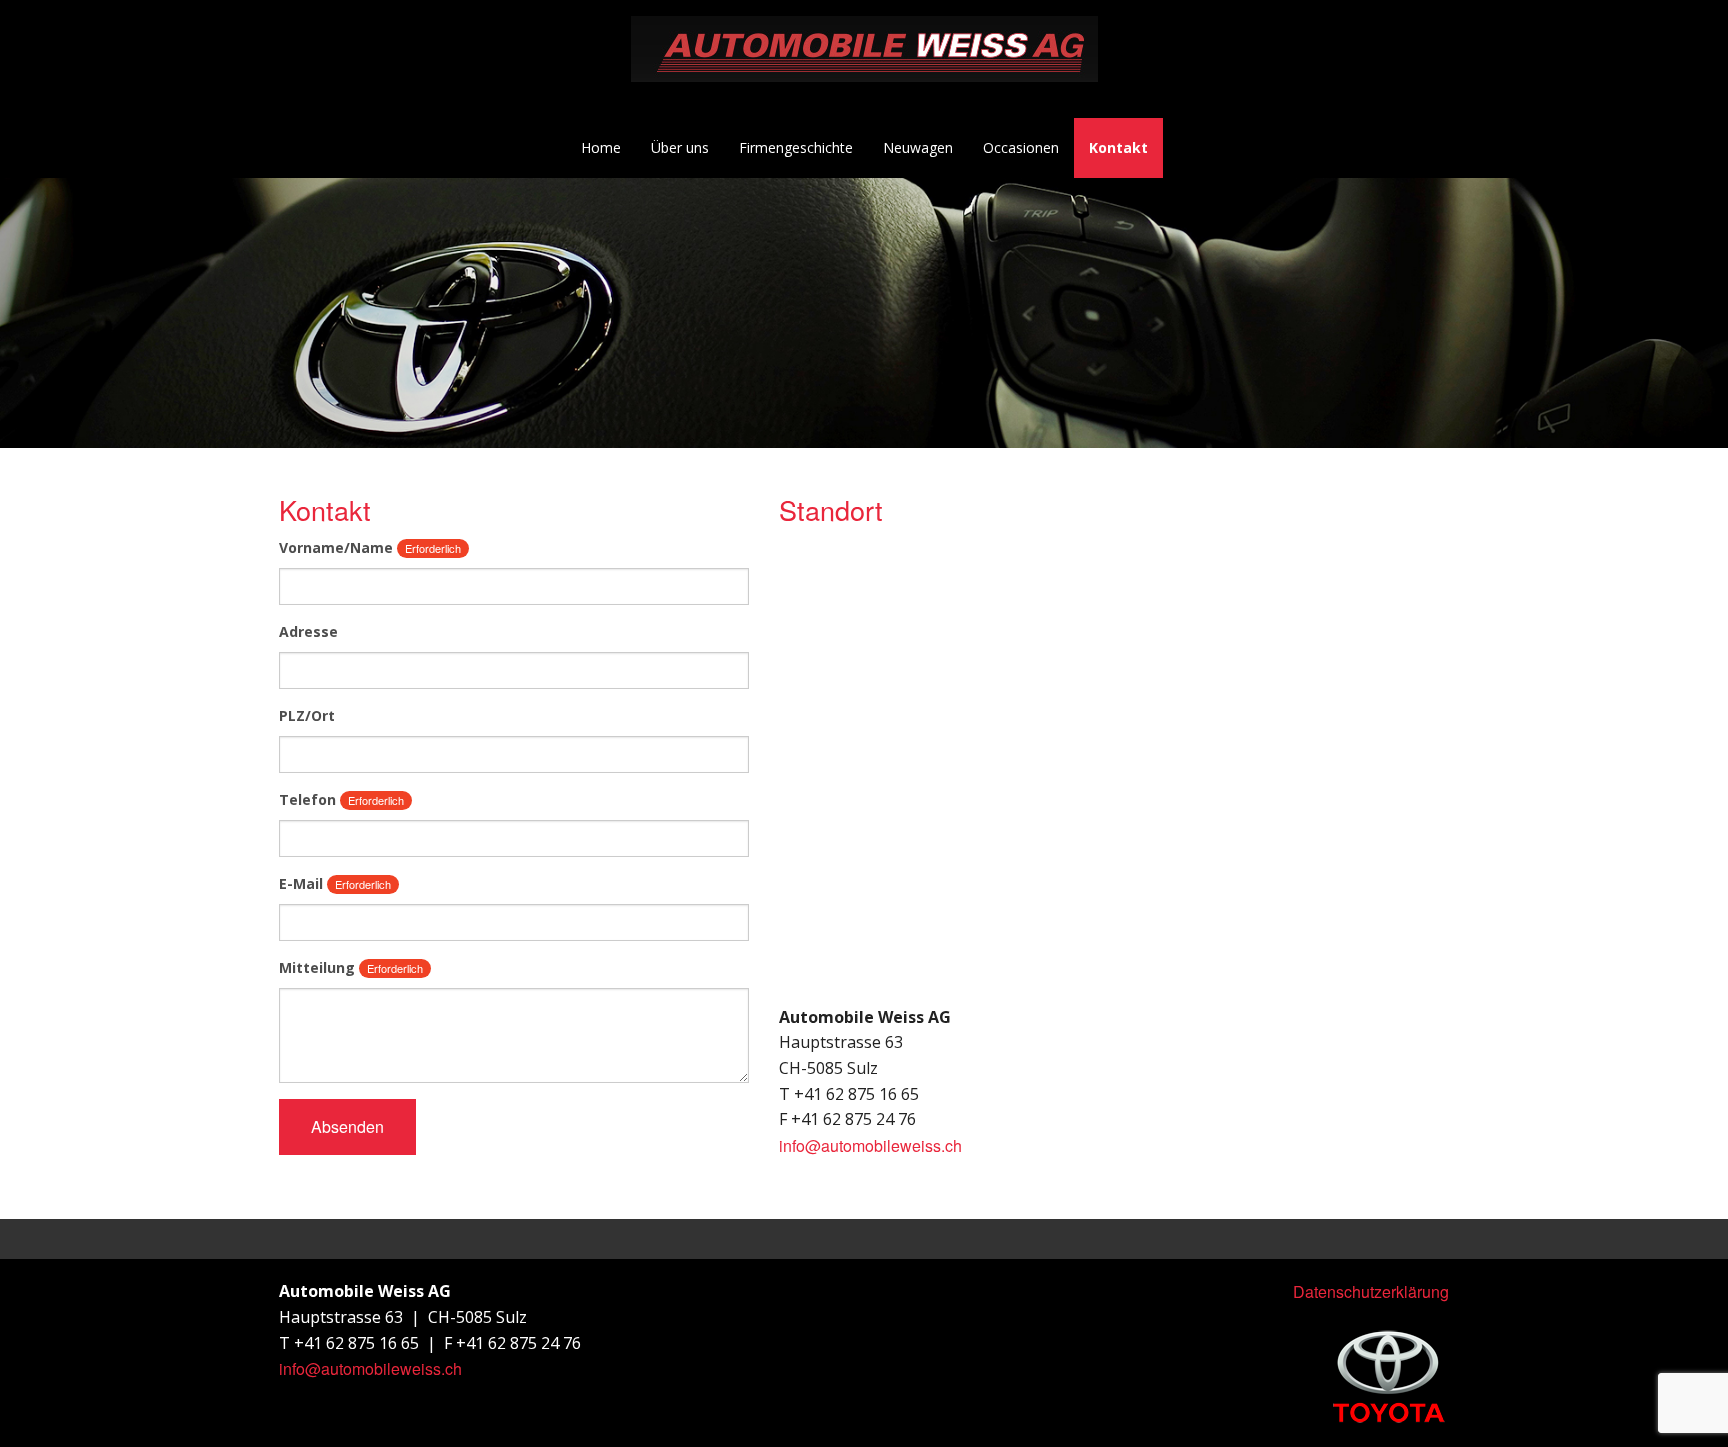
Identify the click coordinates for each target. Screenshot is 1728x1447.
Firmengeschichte (796, 147)
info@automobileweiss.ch (870, 1145)
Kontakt (1118, 147)
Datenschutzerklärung (1371, 1291)
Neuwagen (918, 147)
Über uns (680, 147)
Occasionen (1021, 147)
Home (601, 147)
